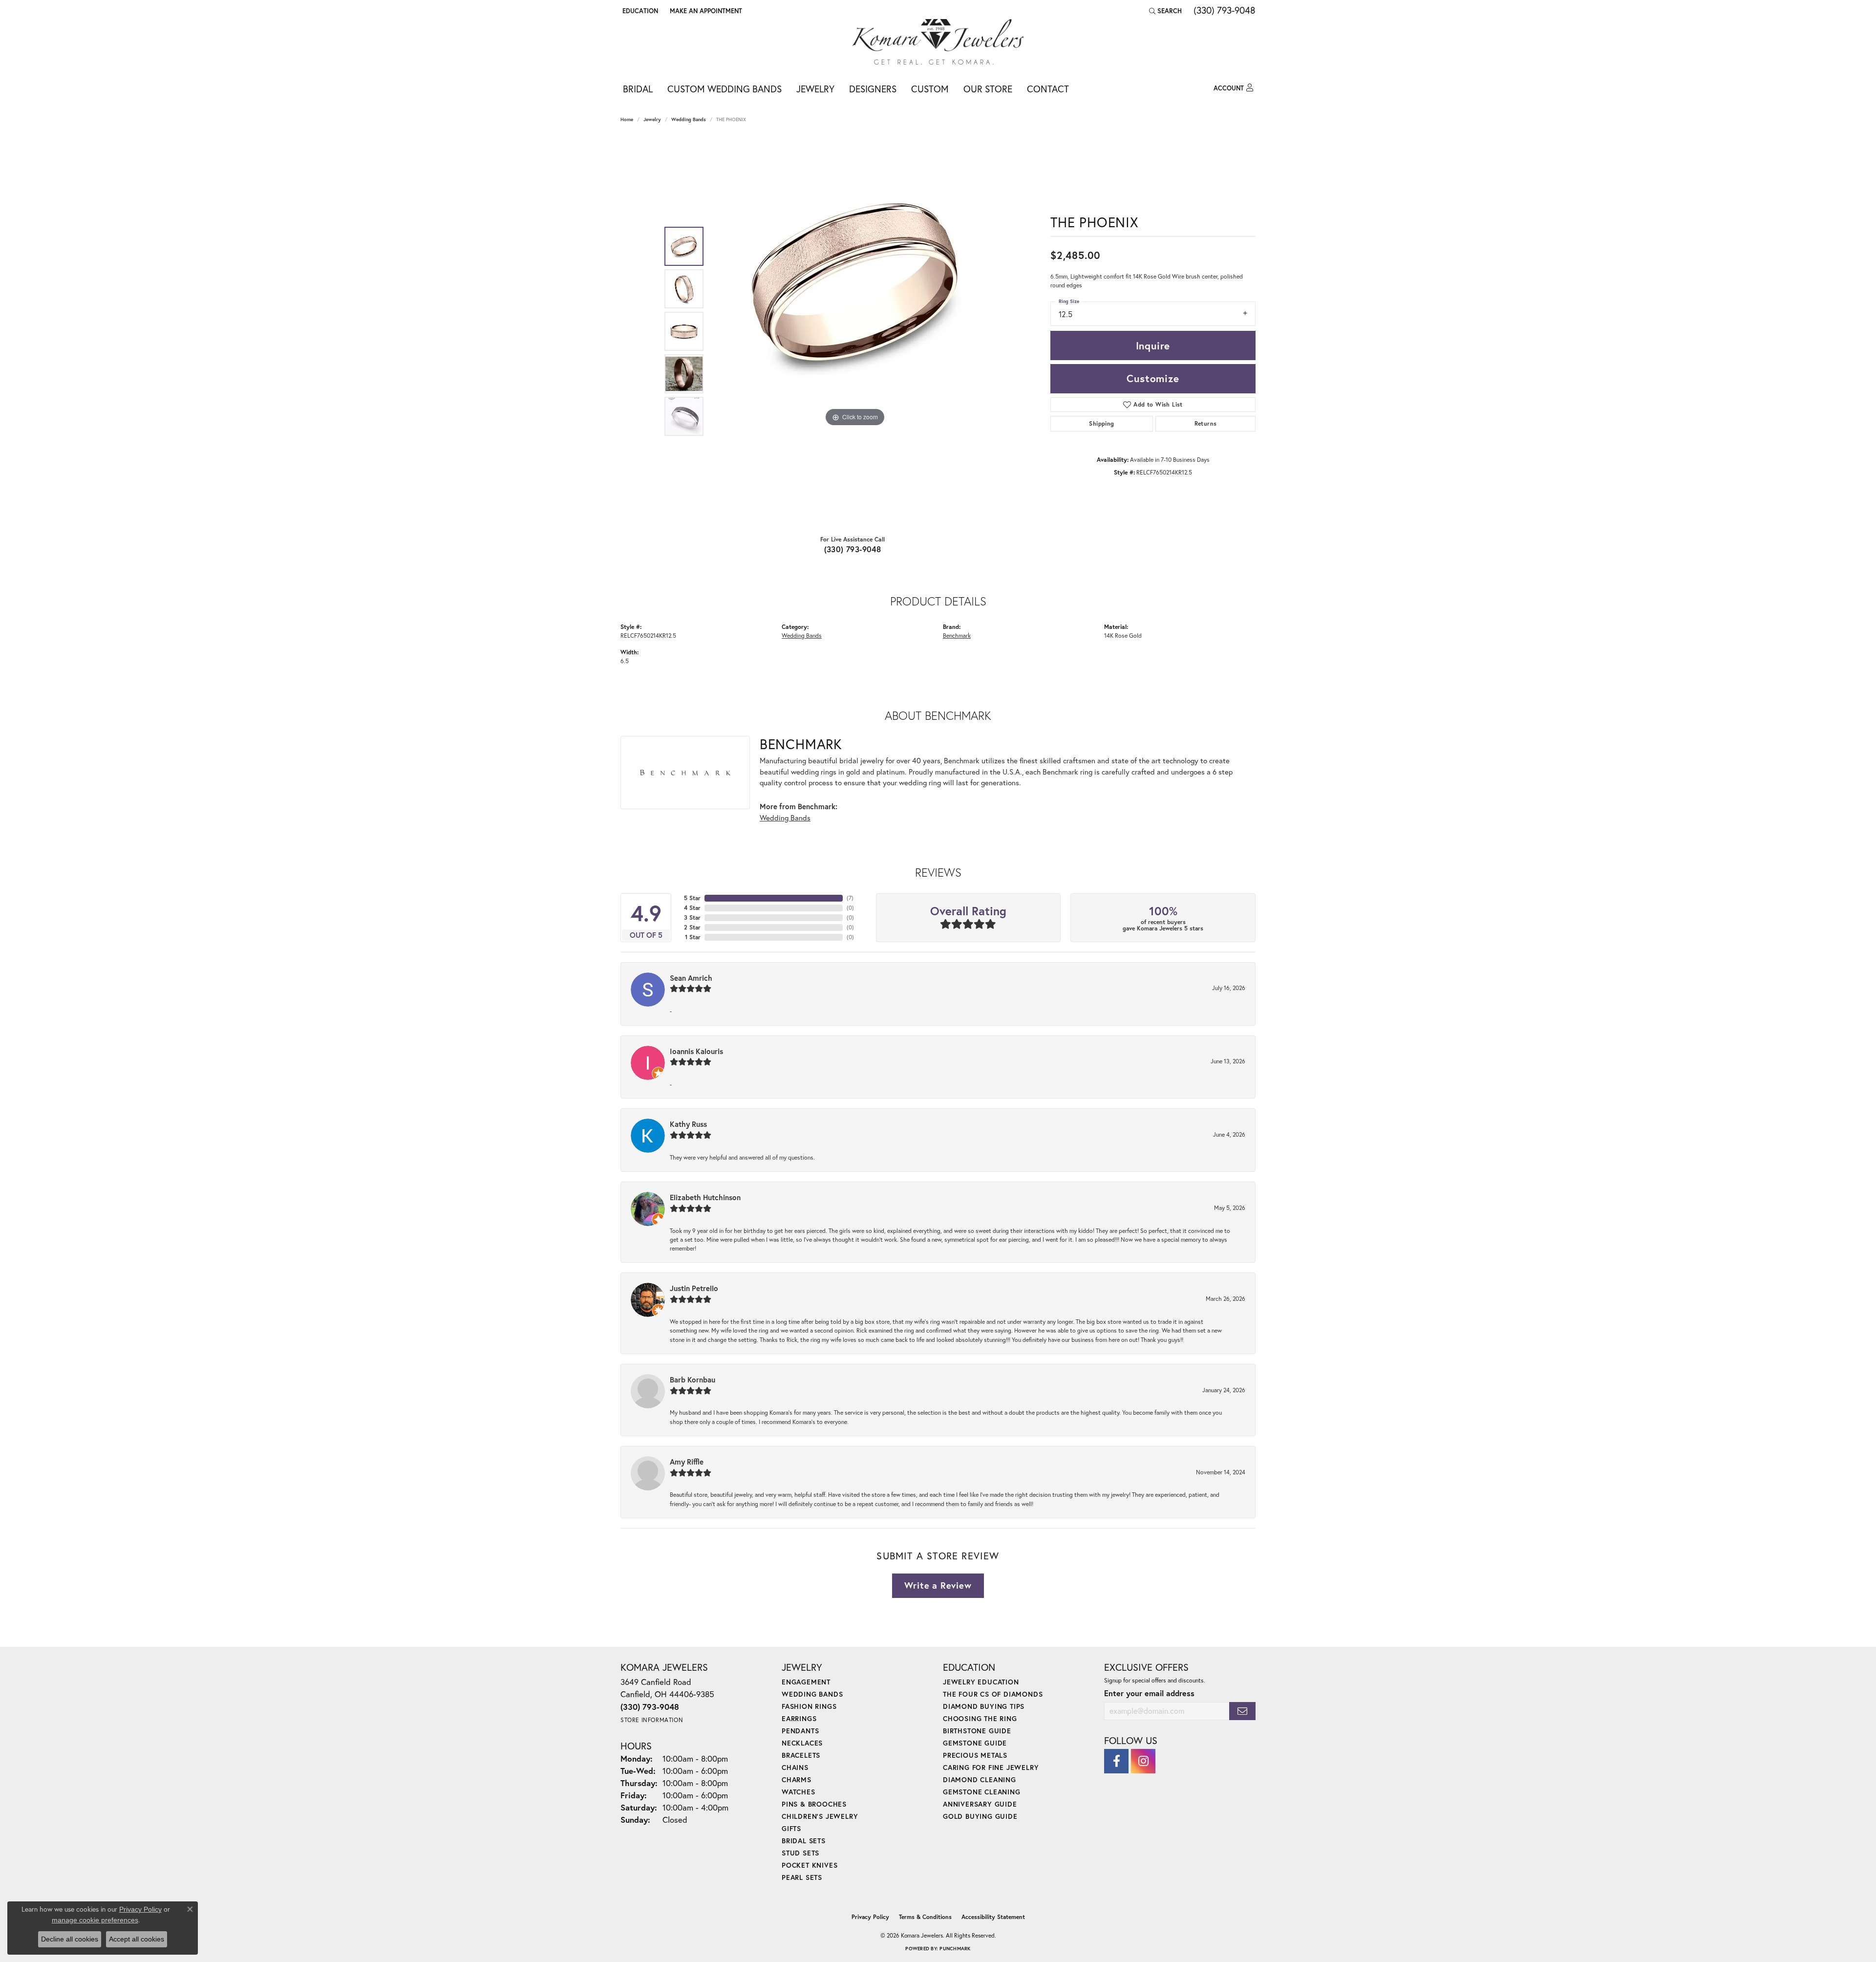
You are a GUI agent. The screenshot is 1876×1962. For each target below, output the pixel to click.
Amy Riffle (687, 1462)
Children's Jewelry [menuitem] (820, 1816)
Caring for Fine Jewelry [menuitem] (991, 1767)
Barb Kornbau (693, 1380)
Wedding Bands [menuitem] (812, 1694)
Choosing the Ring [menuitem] (980, 1718)
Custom (930, 89)
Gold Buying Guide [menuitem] (980, 1816)
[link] (705, 11)
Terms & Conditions (925, 1917)
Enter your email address (1149, 1693)
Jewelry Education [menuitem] (981, 1682)
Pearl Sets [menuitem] (802, 1877)
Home (627, 119)
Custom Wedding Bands (725, 89)
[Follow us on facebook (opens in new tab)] (1116, 1761)
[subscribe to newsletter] (1242, 1711)
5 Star (692, 898)
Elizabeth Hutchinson (705, 1197)
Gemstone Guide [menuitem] (975, 1743)
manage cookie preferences (95, 1920)
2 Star (692, 927)
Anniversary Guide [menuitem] (980, 1804)
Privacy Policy (870, 1917)
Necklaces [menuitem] (802, 1743)
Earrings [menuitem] (799, 1718)
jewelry (652, 119)
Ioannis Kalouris (696, 1051)
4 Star (692, 908)
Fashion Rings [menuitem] (809, 1706)
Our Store (988, 89)
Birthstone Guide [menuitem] (977, 1731)
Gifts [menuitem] (791, 1828)
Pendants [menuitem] (800, 1731)
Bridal (638, 89)
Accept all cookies (137, 1939)
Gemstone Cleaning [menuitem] (982, 1792)
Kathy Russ (688, 1124)
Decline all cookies (70, 1939)
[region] (855, 331)
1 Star (693, 937)
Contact (1048, 89)
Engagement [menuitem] (806, 1682)
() (850, 898)
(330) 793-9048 (853, 549)
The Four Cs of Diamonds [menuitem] (993, 1694)
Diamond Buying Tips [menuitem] (984, 1706)
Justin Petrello (694, 1288)
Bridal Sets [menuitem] (804, 1841)
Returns (1206, 423)
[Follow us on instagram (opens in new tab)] (1143, 1761)
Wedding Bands (689, 119)
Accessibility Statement (993, 1917)
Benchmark (957, 635)
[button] (639, 11)
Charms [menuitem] (797, 1779)
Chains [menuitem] (795, 1767)
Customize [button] (1153, 378)
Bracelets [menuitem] (801, 1755)
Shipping (1101, 423)
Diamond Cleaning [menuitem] (980, 1779)
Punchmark (955, 1949)
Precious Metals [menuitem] (975, 1755)
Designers (873, 89)
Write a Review (938, 1585)
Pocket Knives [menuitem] (810, 1865)
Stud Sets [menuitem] (800, 1853)
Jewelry (815, 89)
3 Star (692, 917)
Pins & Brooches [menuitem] (814, 1804)
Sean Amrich (691, 978)
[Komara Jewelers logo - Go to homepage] (938, 42)
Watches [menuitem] (799, 1792)
